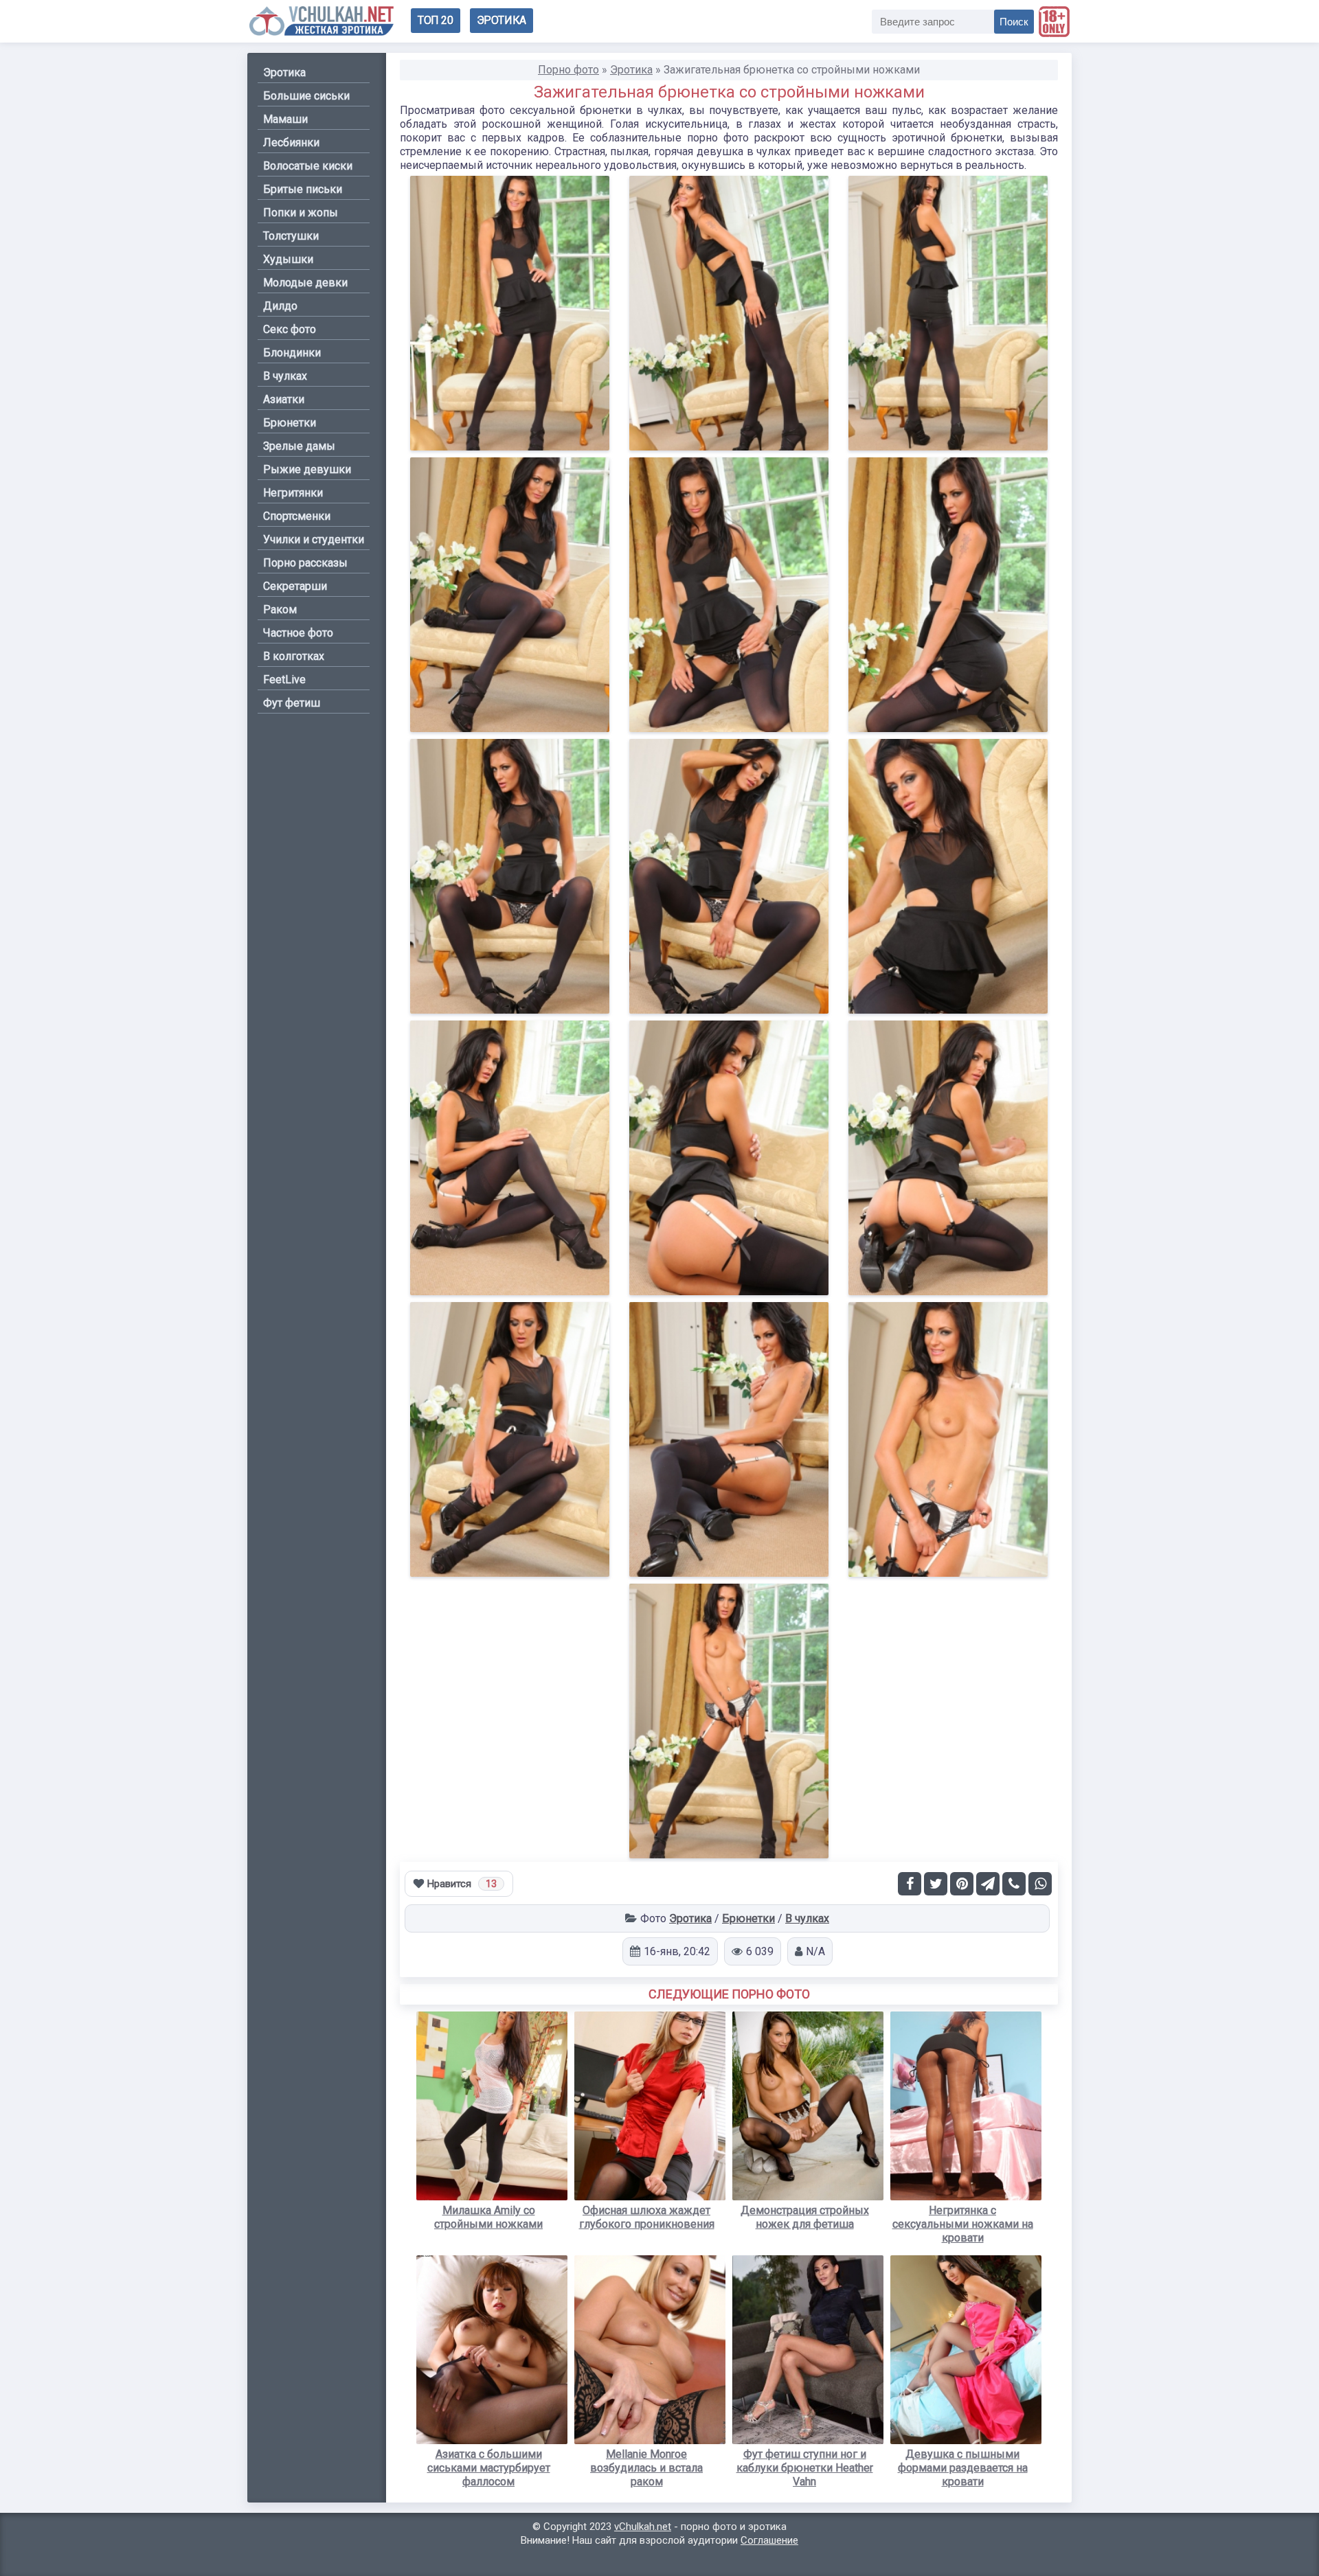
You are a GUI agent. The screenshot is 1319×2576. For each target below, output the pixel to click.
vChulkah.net (643, 2527)
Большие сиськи (306, 96)
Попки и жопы (301, 213)
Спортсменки (297, 516)
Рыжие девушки (307, 469)
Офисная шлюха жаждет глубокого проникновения (647, 2217)
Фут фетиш (292, 703)
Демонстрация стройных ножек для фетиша (805, 2217)
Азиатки (284, 399)
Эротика (501, 20)
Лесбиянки (291, 143)
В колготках (294, 656)
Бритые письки (303, 189)
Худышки (288, 259)
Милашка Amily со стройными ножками (488, 2217)
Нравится (462, 1884)
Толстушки (291, 236)
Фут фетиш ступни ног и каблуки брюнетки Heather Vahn (805, 2468)
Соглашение (769, 2540)
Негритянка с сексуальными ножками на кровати (963, 2224)
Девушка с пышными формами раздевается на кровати (963, 2468)
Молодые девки (305, 283)
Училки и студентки (314, 539)
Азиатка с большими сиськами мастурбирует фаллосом (489, 2468)
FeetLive (284, 680)
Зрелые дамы (299, 446)
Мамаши (285, 119)
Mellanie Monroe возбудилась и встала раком (646, 2468)
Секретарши (295, 586)
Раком (280, 609)
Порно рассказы (305, 563)
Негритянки (293, 493)
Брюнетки (748, 1918)
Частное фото (298, 633)
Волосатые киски (308, 166)
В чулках (807, 1918)
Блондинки (292, 353)
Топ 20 (436, 20)
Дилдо (280, 306)
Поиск (1014, 22)
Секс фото (290, 329)
